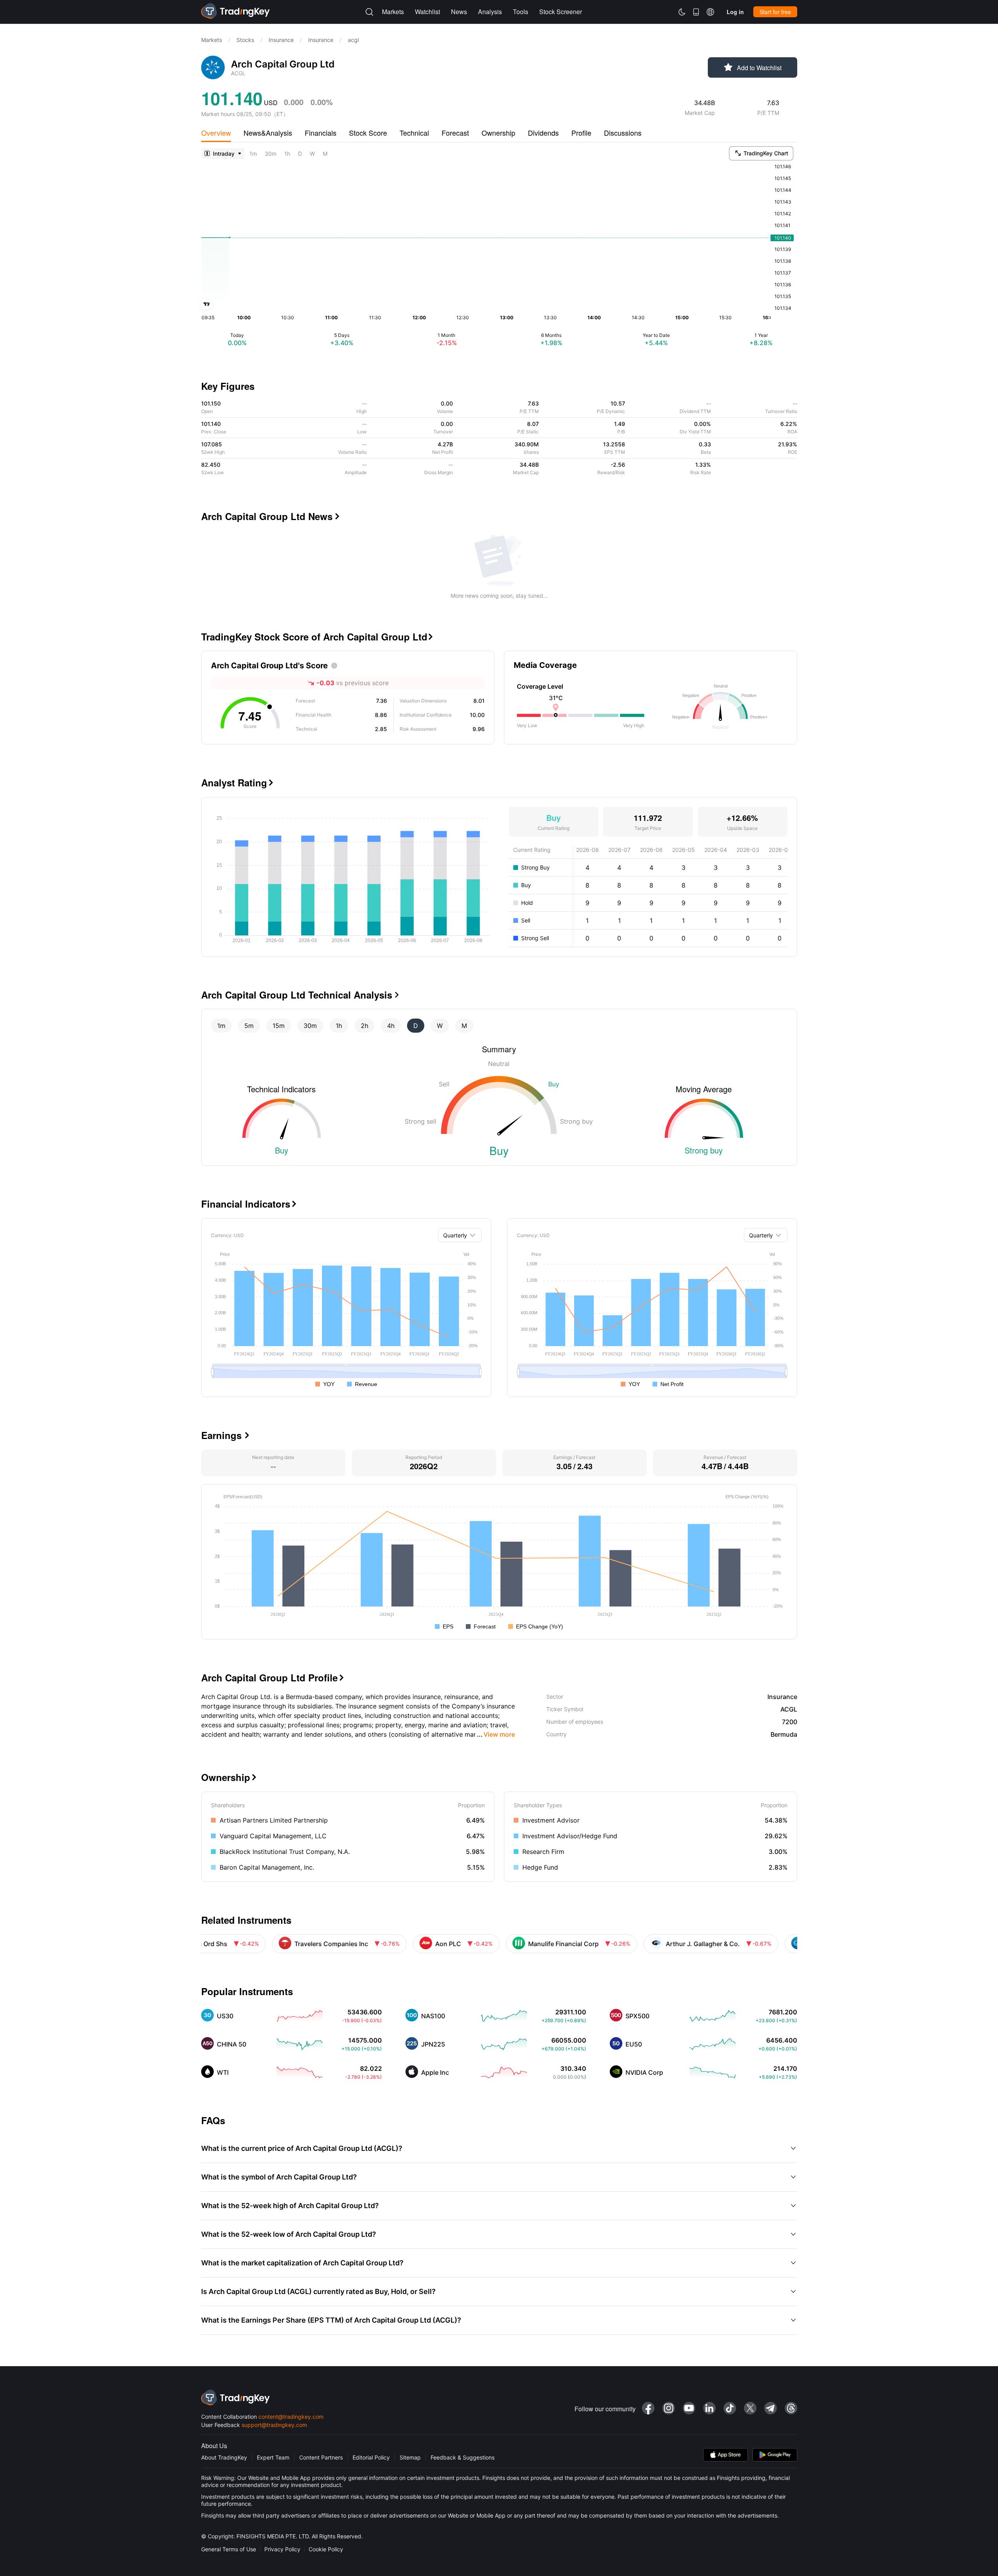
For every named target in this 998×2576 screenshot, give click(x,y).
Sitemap (410, 2457)
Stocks (245, 40)
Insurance (281, 40)
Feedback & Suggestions (463, 2457)
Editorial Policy (371, 2457)
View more (496, 1734)
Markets (212, 40)
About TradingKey (224, 2457)
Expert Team (273, 2457)
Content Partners (321, 2457)
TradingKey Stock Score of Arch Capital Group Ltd (317, 637)
